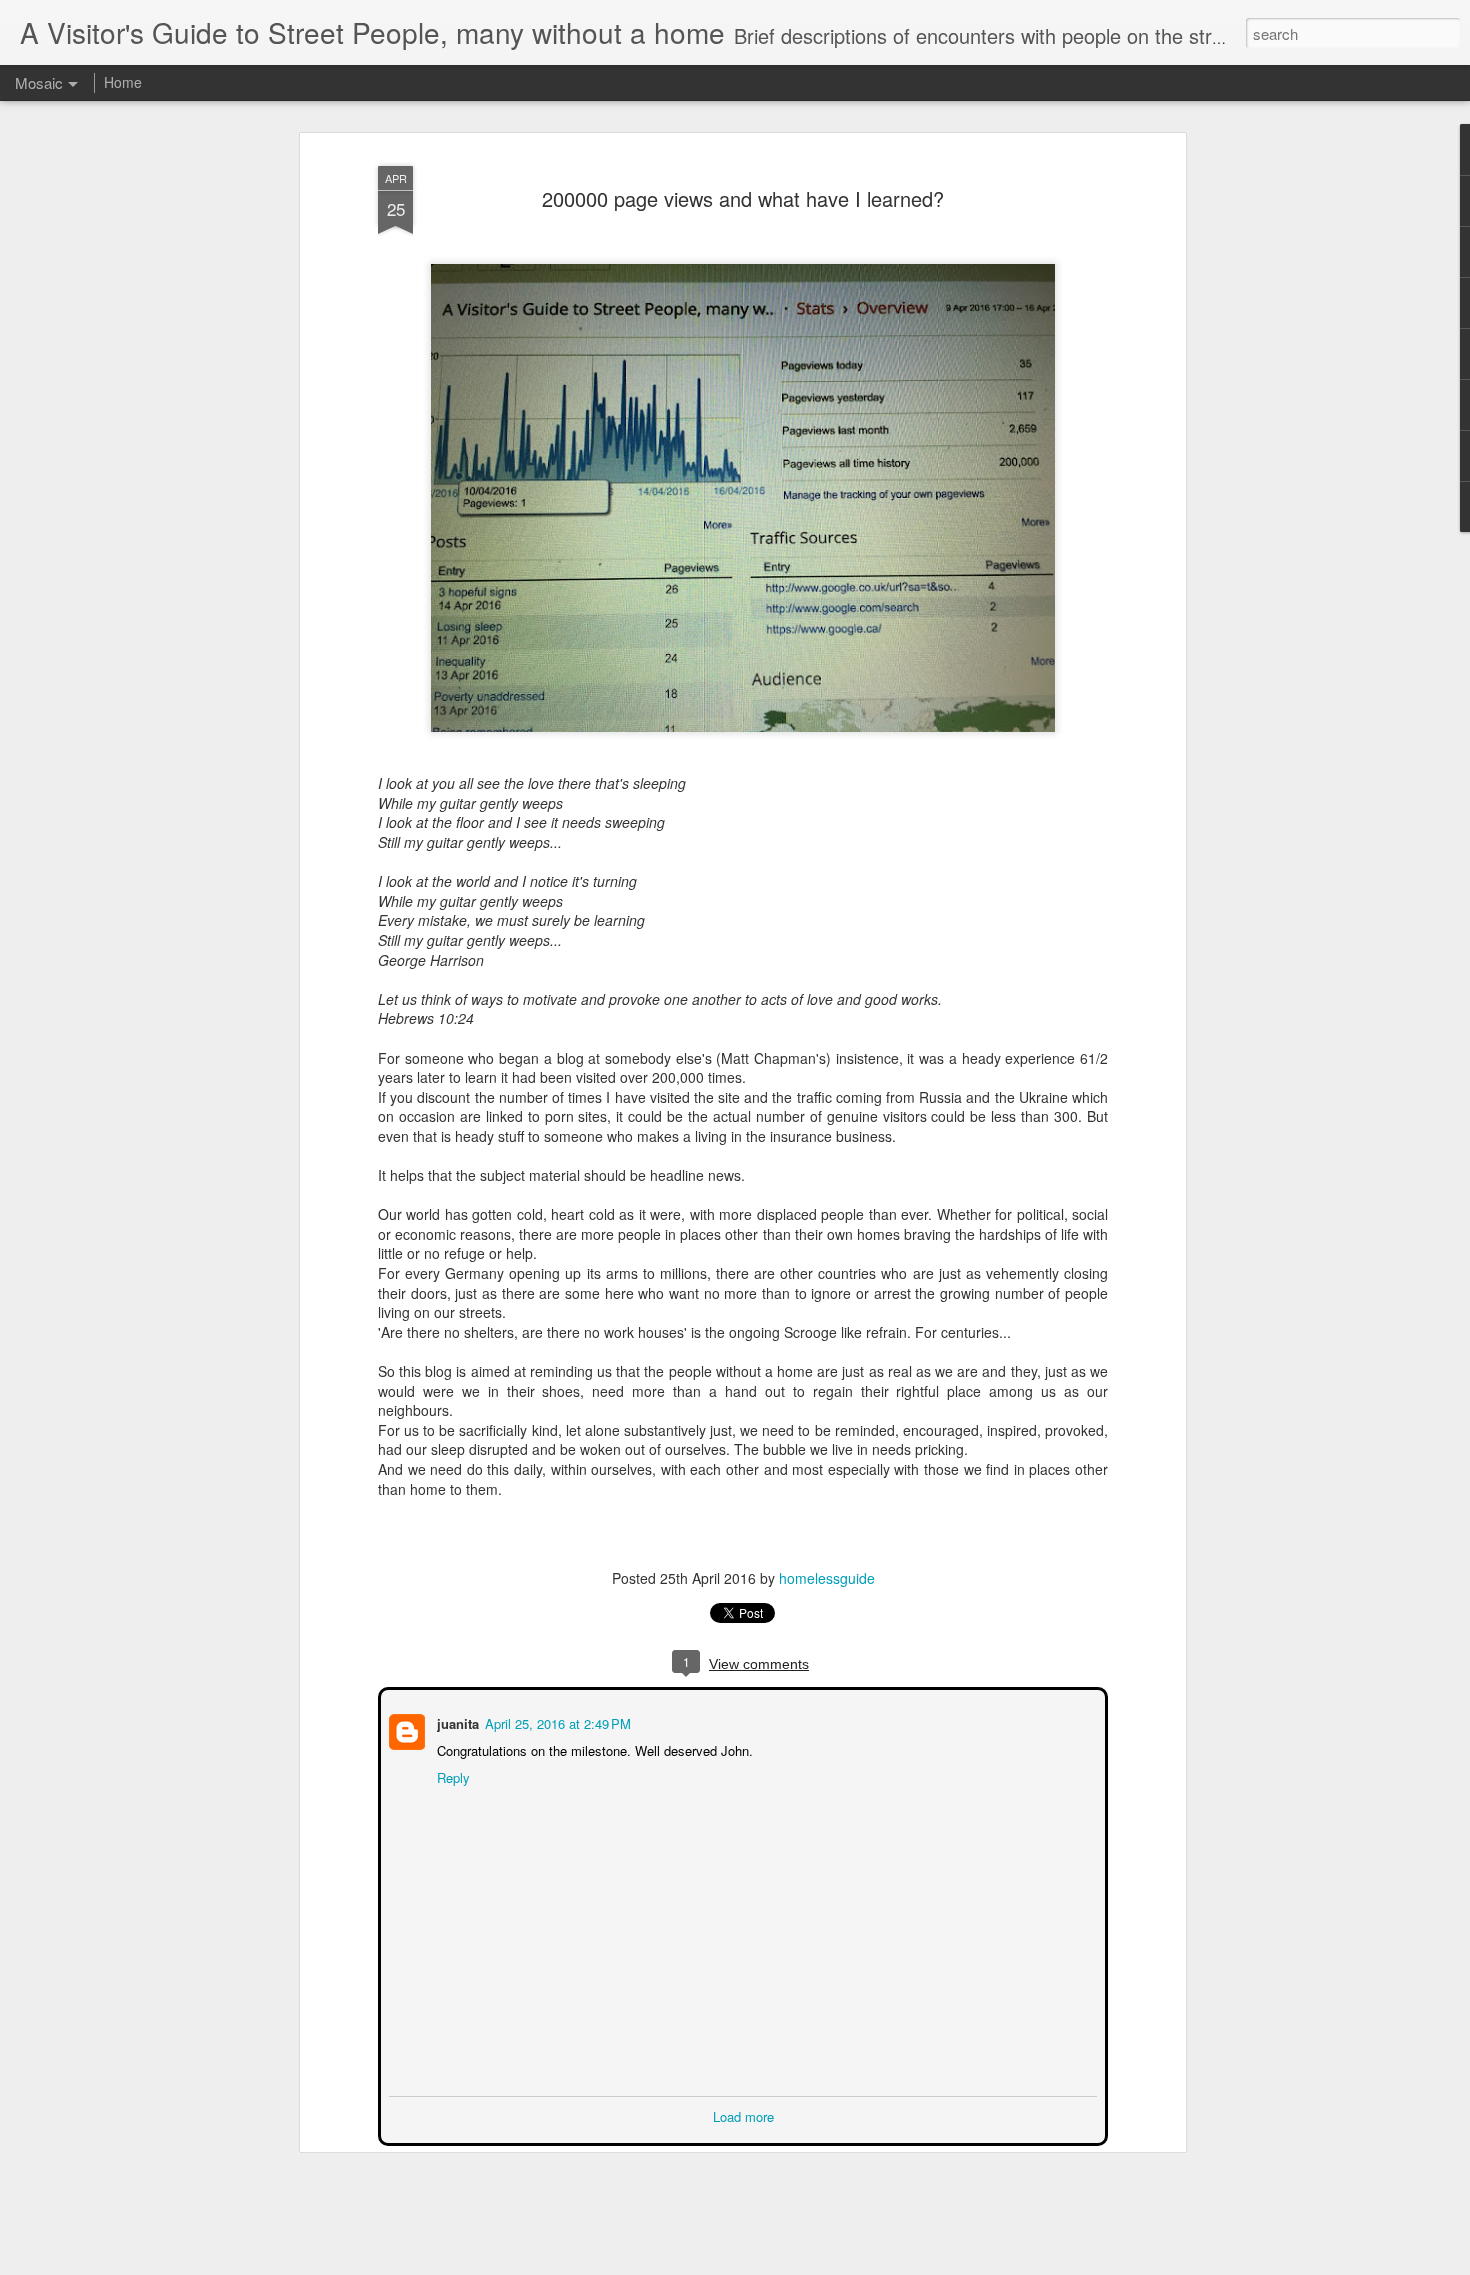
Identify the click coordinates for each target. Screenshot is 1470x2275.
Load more (743, 2114)
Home (123, 82)
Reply (451, 1775)
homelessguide (827, 1578)
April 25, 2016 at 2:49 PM (556, 1721)
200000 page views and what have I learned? (743, 198)
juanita (456, 1721)
